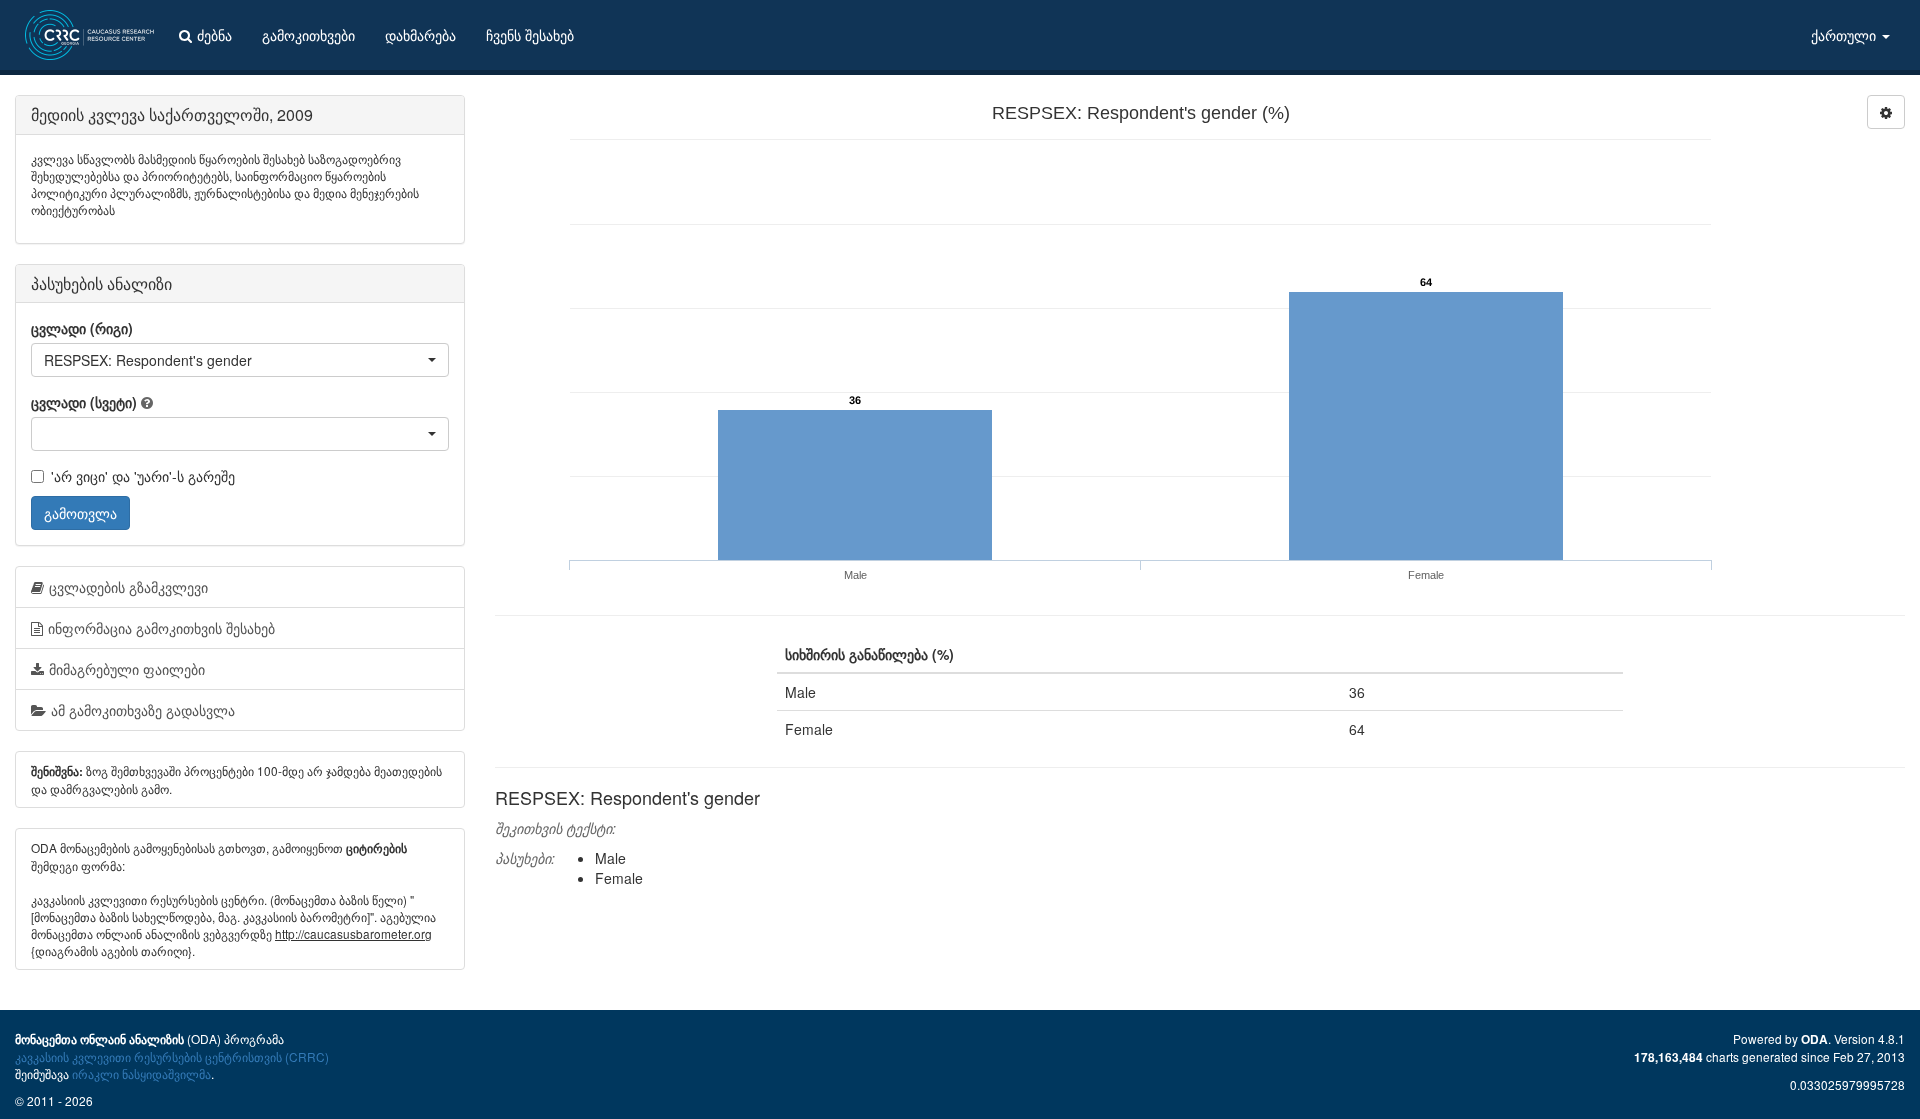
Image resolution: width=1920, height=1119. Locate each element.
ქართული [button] (1845, 35)
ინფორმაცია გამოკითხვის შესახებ (161, 628)
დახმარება (420, 35)
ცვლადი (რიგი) (82, 328)
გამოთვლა (80, 513)
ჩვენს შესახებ (530, 35)
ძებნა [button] (214, 35)
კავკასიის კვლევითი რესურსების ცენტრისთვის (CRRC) (172, 1056)
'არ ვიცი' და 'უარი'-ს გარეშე (143, 476)
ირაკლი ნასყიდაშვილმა (141, 1073)
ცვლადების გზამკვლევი (128, 587)
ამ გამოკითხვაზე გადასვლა (143, 710)
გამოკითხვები (308, 35)
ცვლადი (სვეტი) (84, 402)
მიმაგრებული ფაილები (127, 669)
